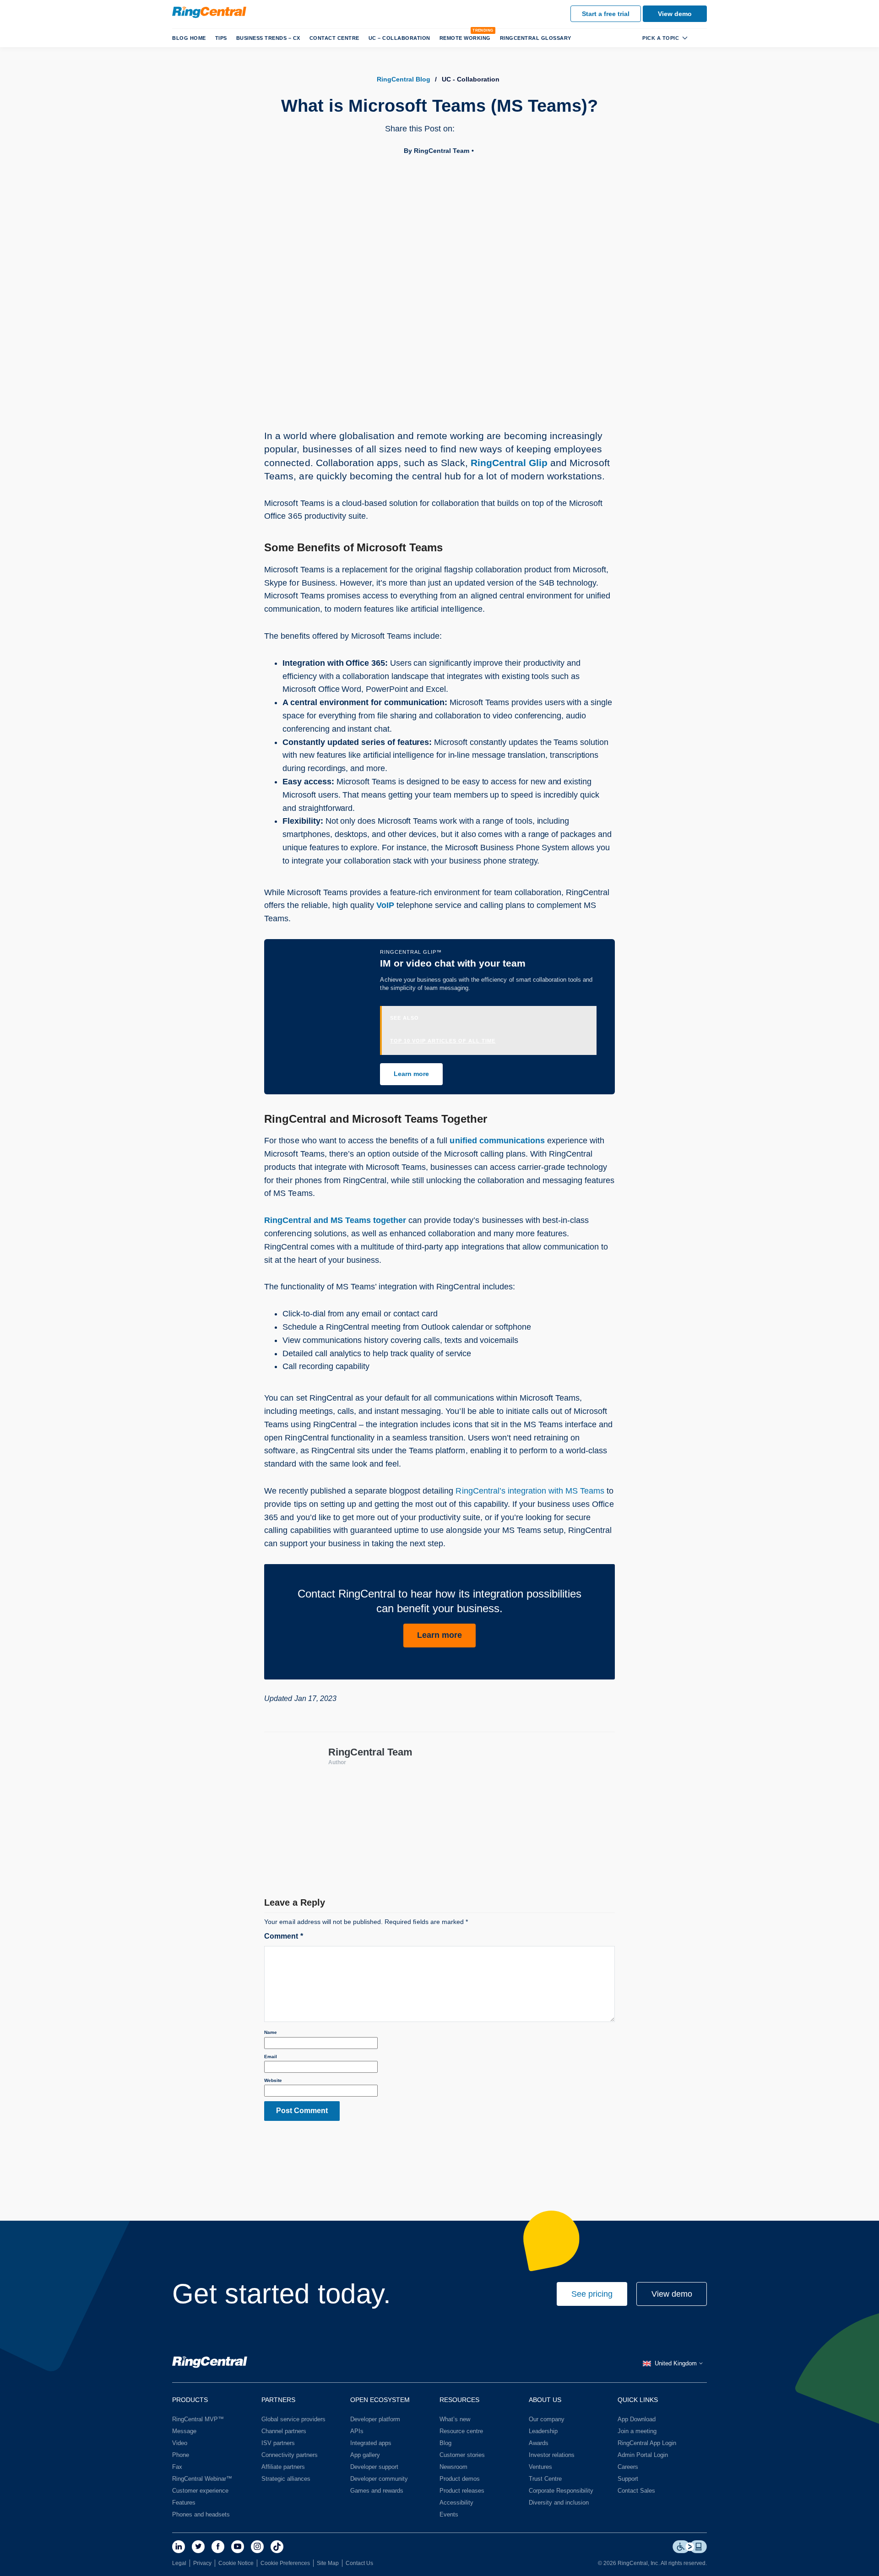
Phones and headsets (201, 2514)
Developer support (374, 2467)
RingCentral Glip (509, 463)
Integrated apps (371, 2443)
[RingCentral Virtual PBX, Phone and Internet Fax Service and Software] (209, 12)
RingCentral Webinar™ (202, 2479)
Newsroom (453, 2467)
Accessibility (456, 2503)
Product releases (462, 2491)
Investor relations (552, 2455)
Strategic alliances (286, 2479)
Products (190, 2400)
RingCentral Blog (404, 79)
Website (273, 2080)
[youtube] (238, 2547)
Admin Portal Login (643, 2455)
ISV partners (278, 2443)
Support (628, 2479)
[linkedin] (179, 2547)
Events (449, 2514)
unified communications (497, 1141)
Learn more (411, 1074)
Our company (547, 2419)
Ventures (540, 2467)
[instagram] (257, 2547)
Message (184, 2431)
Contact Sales (636, 2491)
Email (271, 2057)
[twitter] (198, 2547)
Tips (221, 38)
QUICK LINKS (638, 2400)
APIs (357, 2431)
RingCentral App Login (647, 2443)
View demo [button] (672, 2294)
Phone (181, 2455)
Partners (278, 2400)
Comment (283, 1936)
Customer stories (462, 2455)
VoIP (385, 905)
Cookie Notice (236, 2563)
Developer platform (375, 2419)
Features (184, 2503)
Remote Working (465, 38)
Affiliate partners (283, 2467)
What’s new (455, 2419)
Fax (177, 2467)
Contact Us (359, 2563)
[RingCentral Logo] (210, 2364)
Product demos (460, 2479)
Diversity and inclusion (559, 2503)
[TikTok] (277, 2547)
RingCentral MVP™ (198, 2419)
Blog (445, 2443)
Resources (459, 2400)
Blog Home (189, 38)
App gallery (365, 2455)
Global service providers (293, 2419)
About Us (545, 2400)
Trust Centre (545, 2479)
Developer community (379, 2479)
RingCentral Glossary (536, 38)
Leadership (543, 2431)
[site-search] (700, 38)
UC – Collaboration (399, 38)
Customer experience (200, 2491)
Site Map (328, 2563)
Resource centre (461, 2431)
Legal (179, 2563)
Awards (539, 2443)
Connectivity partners (290, 2455)
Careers (628, 2467)
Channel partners (284, 2431)
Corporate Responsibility (561, 2491)
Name (271, 2032)
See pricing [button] (592, 2294)
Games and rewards (377, 2491)
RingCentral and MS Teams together (335, 1220)
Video (180, 2443)
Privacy (202, 2563)
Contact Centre (334, 38)
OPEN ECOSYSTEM (380, 2400)
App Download (637, 2419)
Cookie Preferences (285, 2563)
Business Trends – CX (268, 38)
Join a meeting (637, 2431)
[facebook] (218, 2547)
